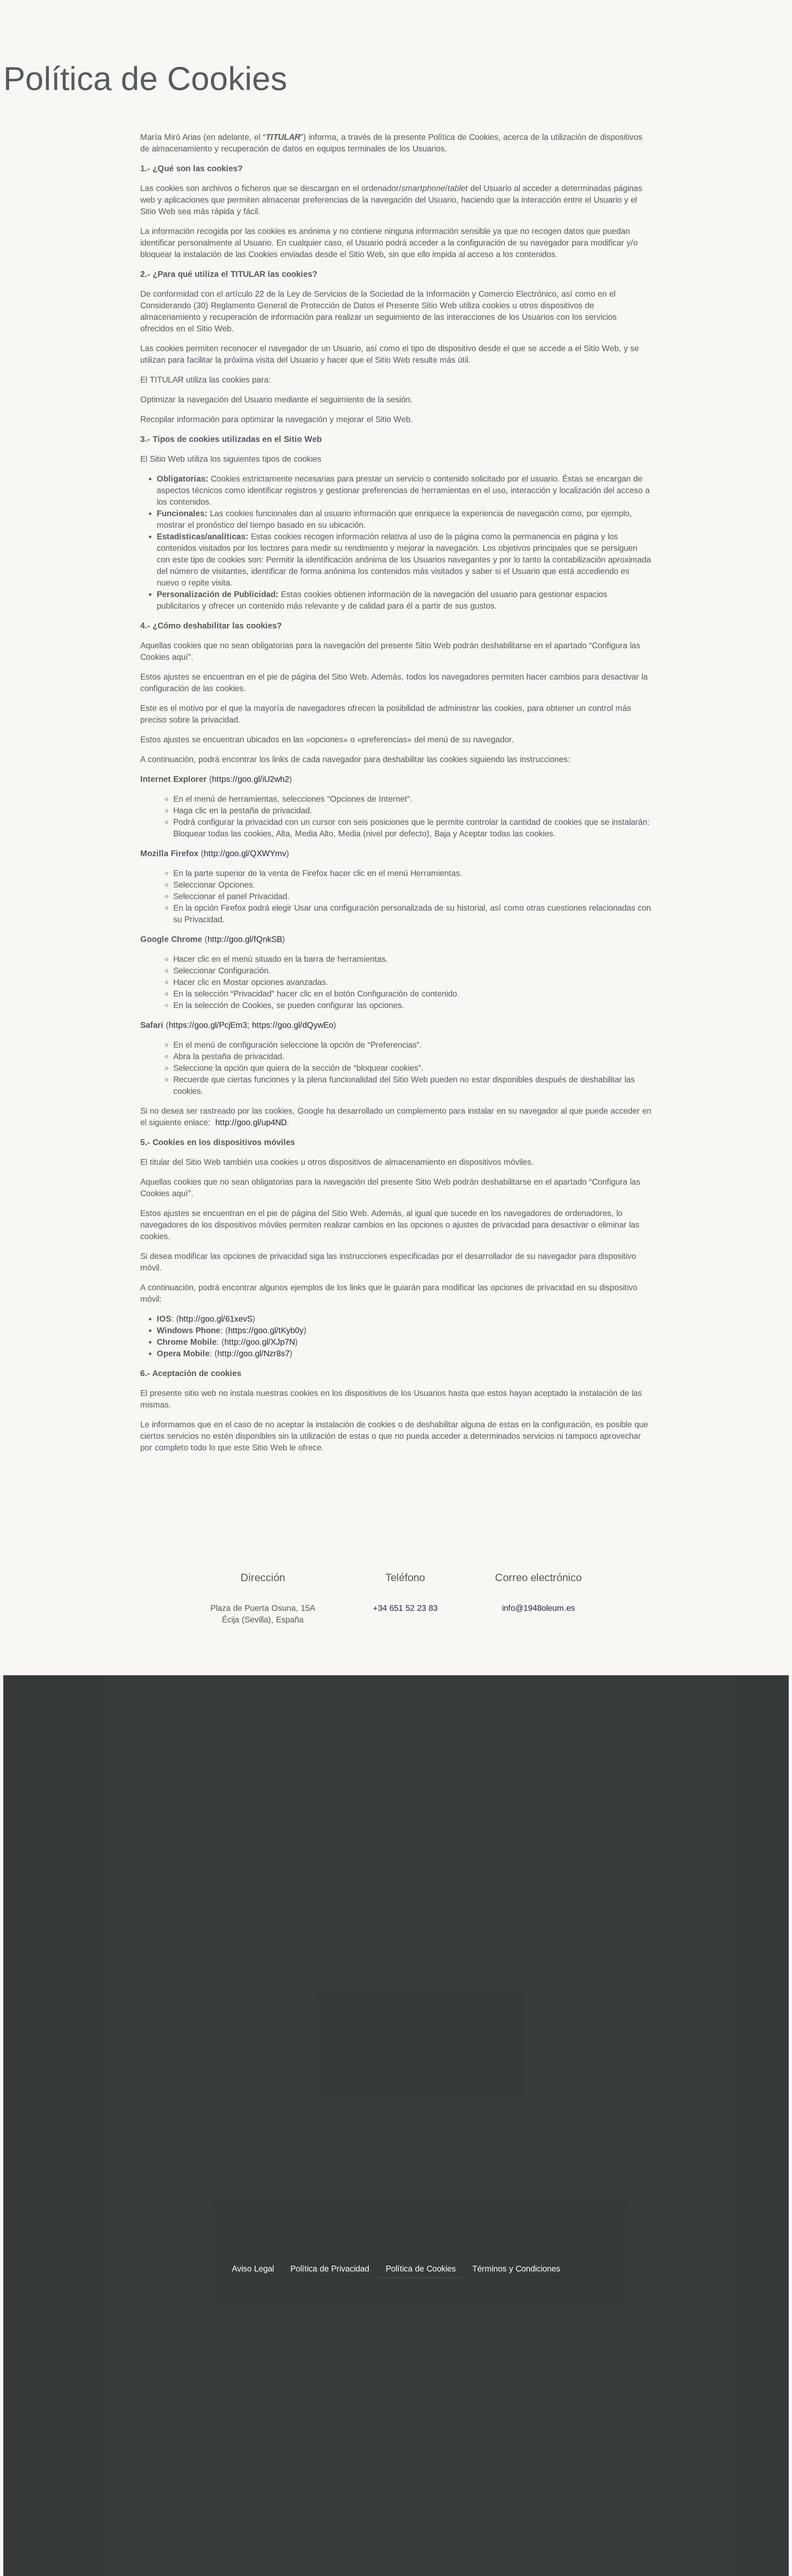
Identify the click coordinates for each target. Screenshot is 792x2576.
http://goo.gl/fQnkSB (245, 939)
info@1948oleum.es (539, 1608)
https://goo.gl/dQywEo (293, 1025)
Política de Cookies (421, 2269)
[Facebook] (356, 2040)
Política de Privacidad (330, 2269)
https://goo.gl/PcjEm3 (208, 1025)
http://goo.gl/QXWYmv (245, 853)
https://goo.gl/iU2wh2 (251, 779)
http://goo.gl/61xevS (216, 1319)
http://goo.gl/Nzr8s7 (253, 1353)
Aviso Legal (253, 2269)
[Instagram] (396, 2040)
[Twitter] (436, 2040)
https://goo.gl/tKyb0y (266, 1330)
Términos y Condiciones (516, 2269)
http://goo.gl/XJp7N (260, 1342)
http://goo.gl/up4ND (251, 1122)
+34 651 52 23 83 (405, 1608)
